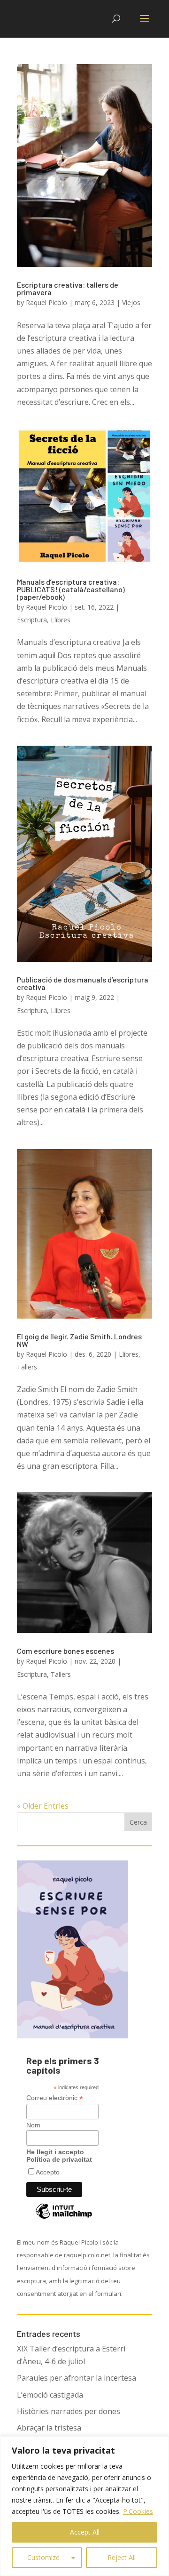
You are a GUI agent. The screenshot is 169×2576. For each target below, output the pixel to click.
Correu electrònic (55, 2098)
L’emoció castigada (50, 2395)
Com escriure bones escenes (65, 1651)
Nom (33, 2125)
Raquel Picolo (46, 302)
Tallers (27, 1367)
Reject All (122, 2557)
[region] (84, 2506)
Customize (43, 2557)
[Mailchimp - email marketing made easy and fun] (64, 2218)
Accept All (85, 2532)
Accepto (48, 2172)
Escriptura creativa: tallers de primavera (68, 288)
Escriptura (32, 620)
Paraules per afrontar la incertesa (77, 2378)
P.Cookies (138, 2511)
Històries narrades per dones (69, 2411)
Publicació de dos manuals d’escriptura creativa (83, 983)
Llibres (61, 620)
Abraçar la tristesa (49, 2428)
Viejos (131, 302)
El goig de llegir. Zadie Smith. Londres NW (79, 1340)
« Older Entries (43, 1806)
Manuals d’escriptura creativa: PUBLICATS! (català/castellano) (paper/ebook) (71, 589)
